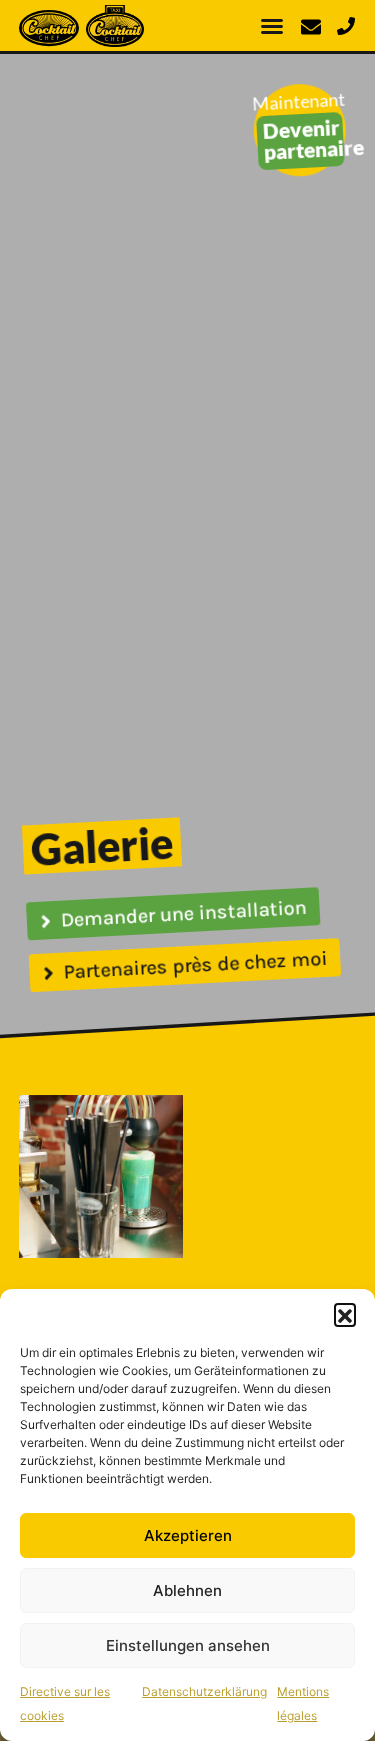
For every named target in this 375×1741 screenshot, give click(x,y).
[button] (345, 1314)
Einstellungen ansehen (188, 1645)
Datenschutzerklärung (204, 1691)
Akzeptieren (188, 1535)
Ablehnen (187, 1590)
